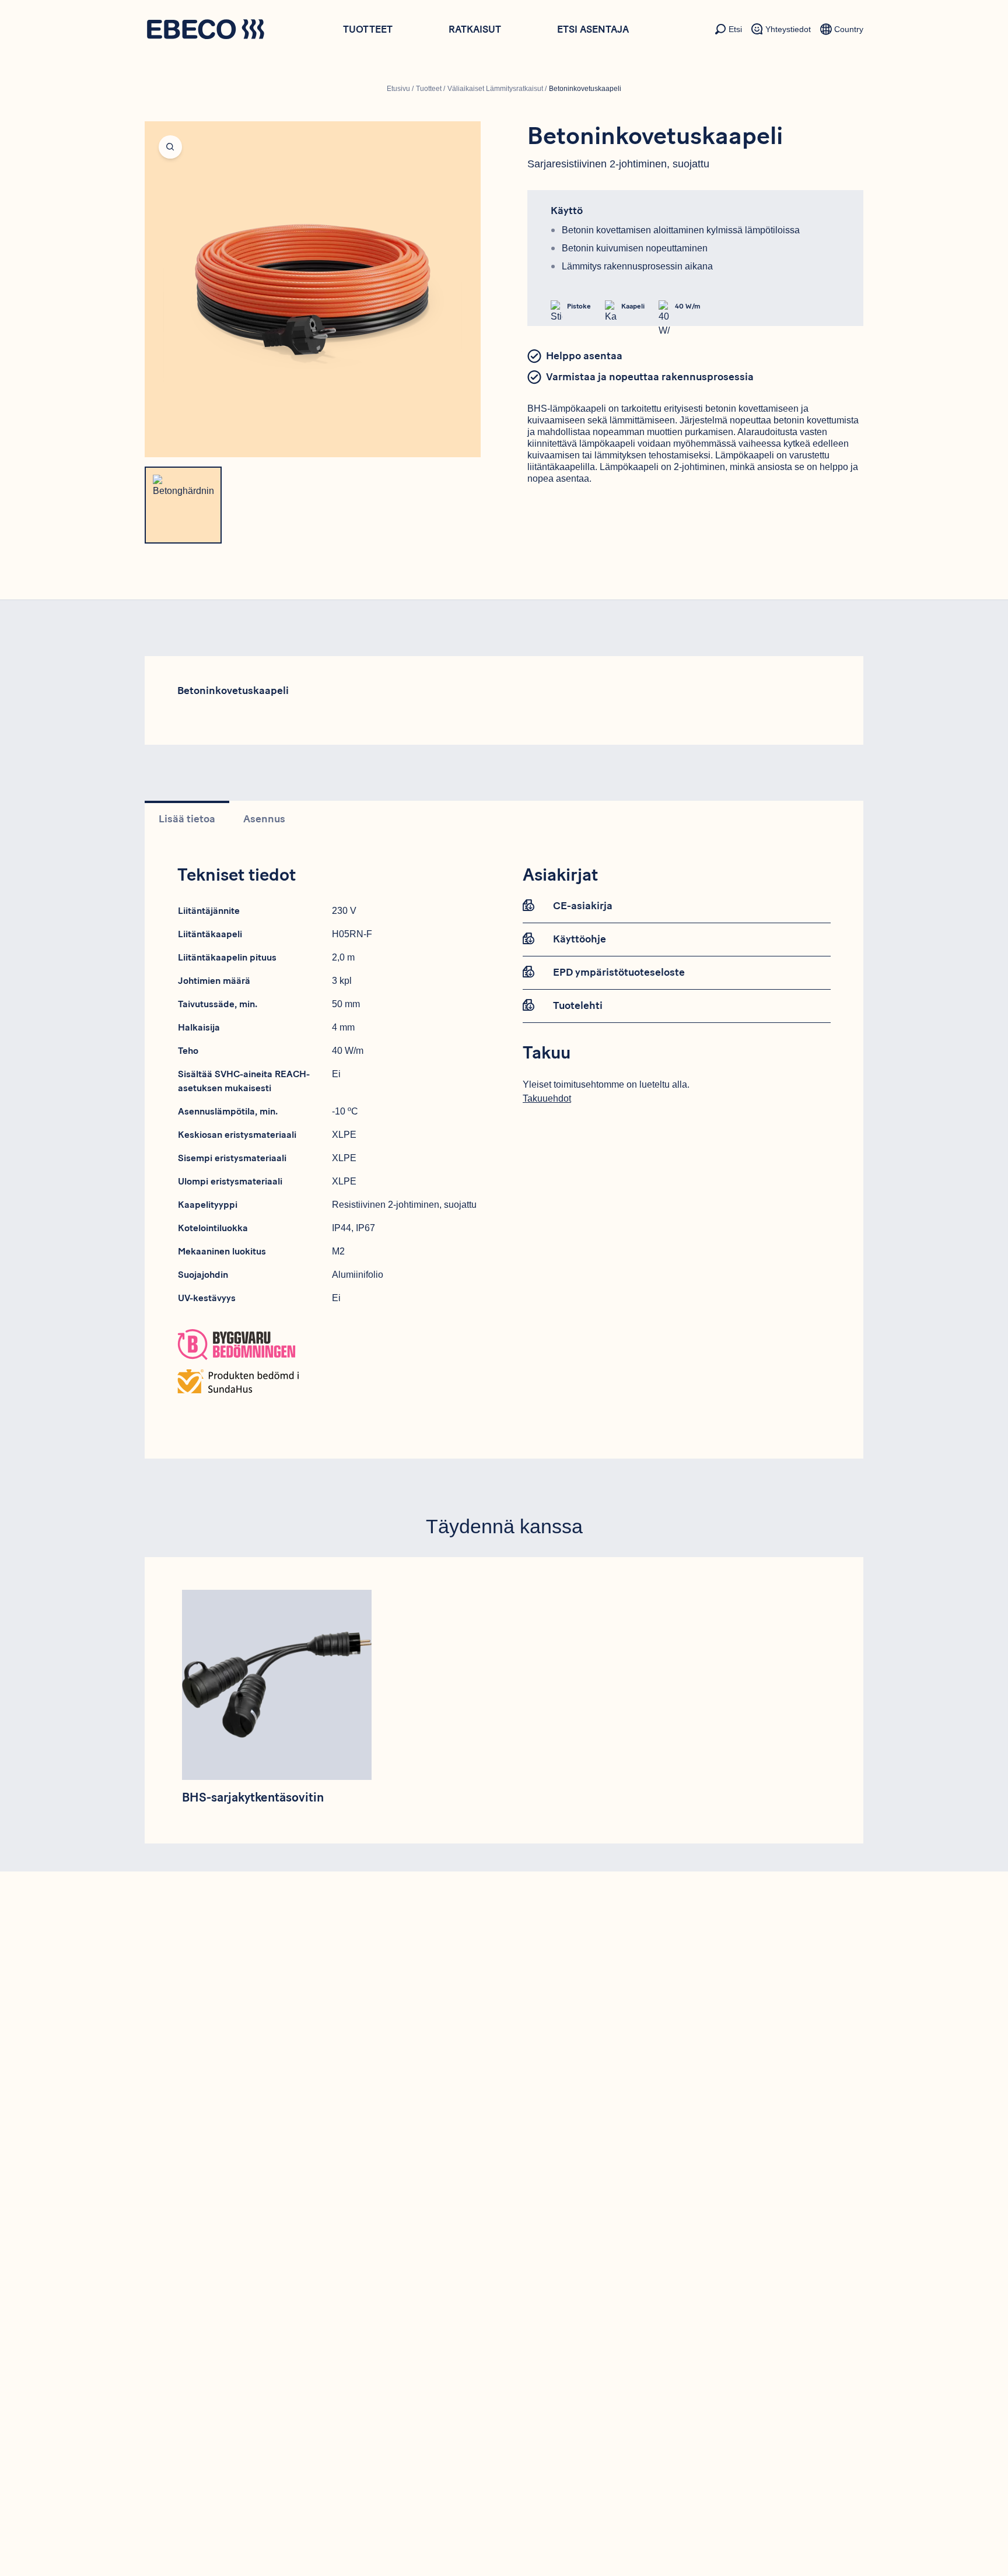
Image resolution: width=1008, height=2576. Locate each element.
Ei (336, 1074)
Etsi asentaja (593, 29)
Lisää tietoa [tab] (187, 819)
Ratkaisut (475, 29)
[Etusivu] (205, 31)
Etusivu (398, 89)
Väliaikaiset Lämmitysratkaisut (495, 89)
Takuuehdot (547, 1098)
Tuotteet (368, 29)
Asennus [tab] (264, 819)
